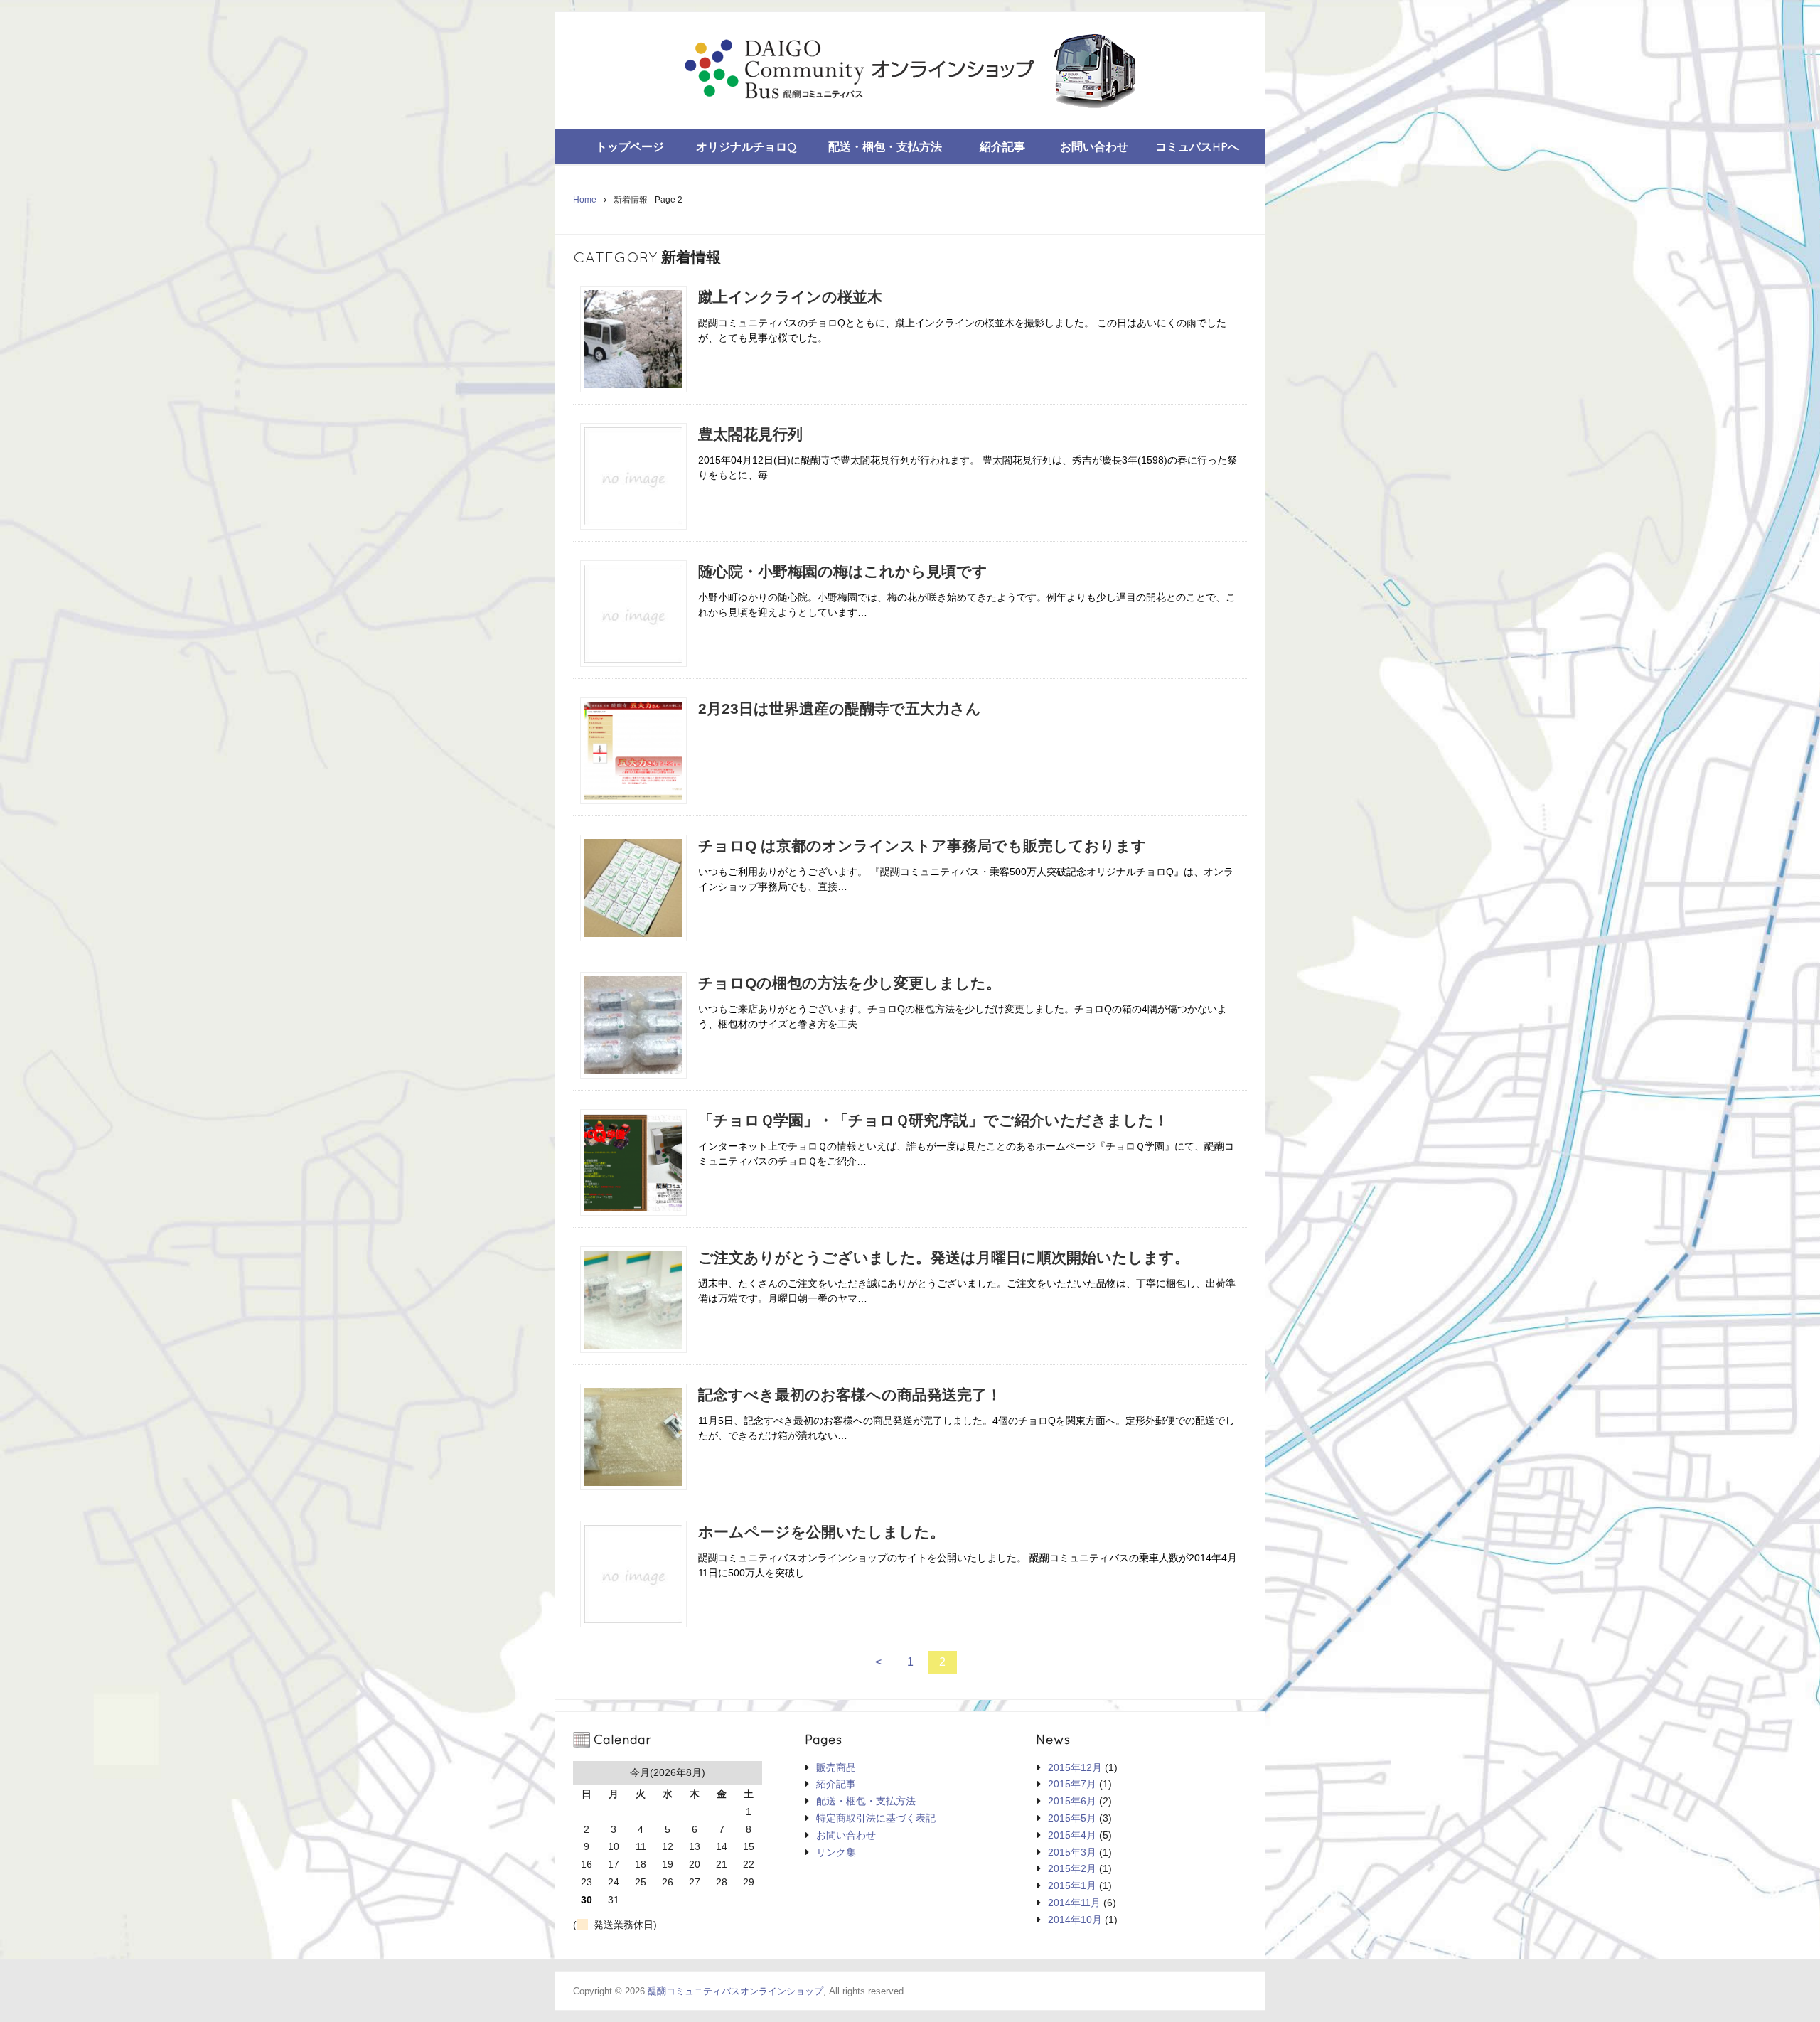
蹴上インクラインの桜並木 (790, 297)
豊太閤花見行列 (750, 434)
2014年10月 (1075, 1920)
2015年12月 (1075, 1767)
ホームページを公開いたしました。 (821, 1532)
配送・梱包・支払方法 (885, 146)
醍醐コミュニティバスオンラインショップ (735, 1991)
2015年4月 (1072, 1835)
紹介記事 (1002, 146)
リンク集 (836, 1852)
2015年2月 (1072, 1868)
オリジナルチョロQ (746, 146)
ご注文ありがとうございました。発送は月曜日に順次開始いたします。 (944, 1257)
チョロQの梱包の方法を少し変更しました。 (850, 983)
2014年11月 (1074, 1903)
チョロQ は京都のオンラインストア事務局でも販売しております (922, 846)
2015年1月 (1072, 1885)
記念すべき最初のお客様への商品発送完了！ (850, 1395)
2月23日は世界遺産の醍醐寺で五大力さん (840, 708)
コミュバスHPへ (1197, 146)
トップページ (630, 146)
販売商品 (836, 1767)
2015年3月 (1072, 1852)
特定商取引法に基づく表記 (876, 1818)
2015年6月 (1072, 1801)
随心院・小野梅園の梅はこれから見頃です (843, 571)
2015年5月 (1072, 1818)
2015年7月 (1072, 1784)
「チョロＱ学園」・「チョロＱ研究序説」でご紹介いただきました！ (933, 1120)
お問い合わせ (1094, 146)
